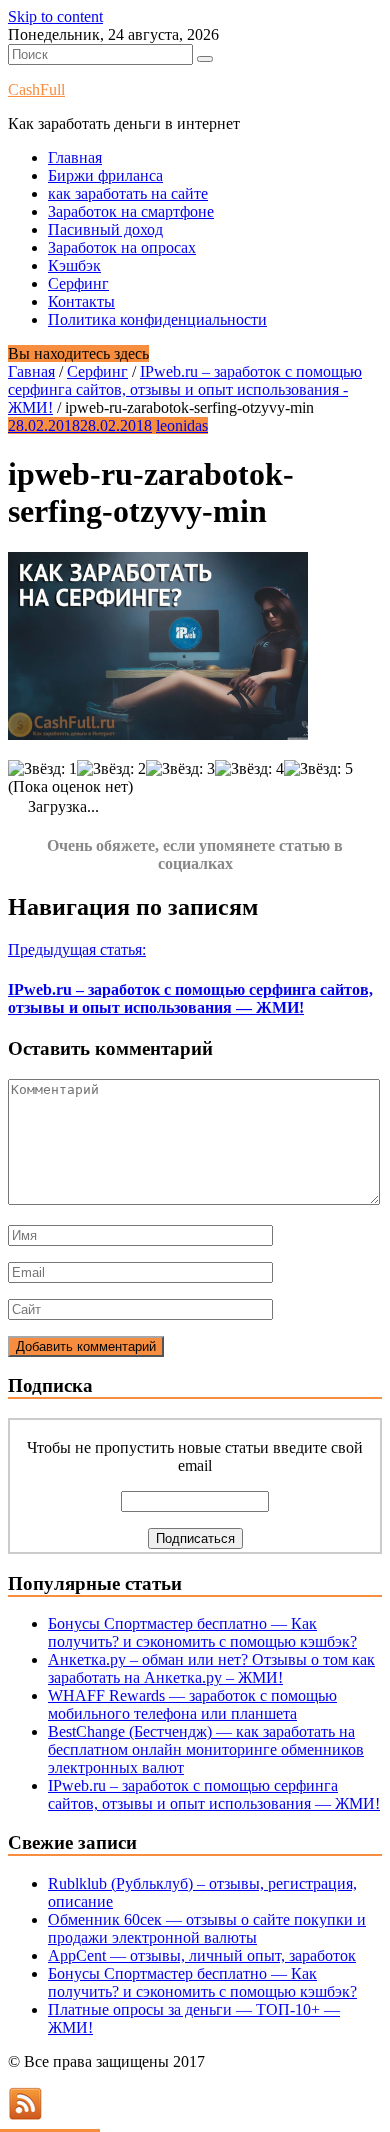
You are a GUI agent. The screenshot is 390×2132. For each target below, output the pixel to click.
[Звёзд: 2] (111, 769)
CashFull (36, 89)
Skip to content (55, 16)
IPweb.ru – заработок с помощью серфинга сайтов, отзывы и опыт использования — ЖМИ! (214, 1794)
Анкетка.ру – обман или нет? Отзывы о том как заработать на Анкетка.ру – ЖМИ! (211, 1668)
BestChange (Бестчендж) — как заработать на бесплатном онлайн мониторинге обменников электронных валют (206, 1749)
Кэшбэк (74, 265)
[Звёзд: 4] (249, 769)
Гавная (31, 371)
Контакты (81, 301)
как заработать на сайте (128, 193)
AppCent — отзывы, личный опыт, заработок (202, 1955)
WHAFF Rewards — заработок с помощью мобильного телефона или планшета (192, 1704)
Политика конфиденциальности (157, 319)
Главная (75, 157)
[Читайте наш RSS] (25, 2114)
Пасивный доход (105, 229)
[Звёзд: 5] (318, 769)
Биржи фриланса (105, 175)
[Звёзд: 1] (42, 769)
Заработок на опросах (122, 247)
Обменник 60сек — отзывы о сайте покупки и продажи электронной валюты (207, 1928)
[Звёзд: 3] (180, 769)
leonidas (182, 425)
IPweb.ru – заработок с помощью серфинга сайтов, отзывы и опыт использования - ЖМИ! (185, 389)
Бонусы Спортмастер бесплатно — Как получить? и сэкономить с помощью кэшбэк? (202, 1632)
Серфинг (78, 283)
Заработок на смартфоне (131, 211)
